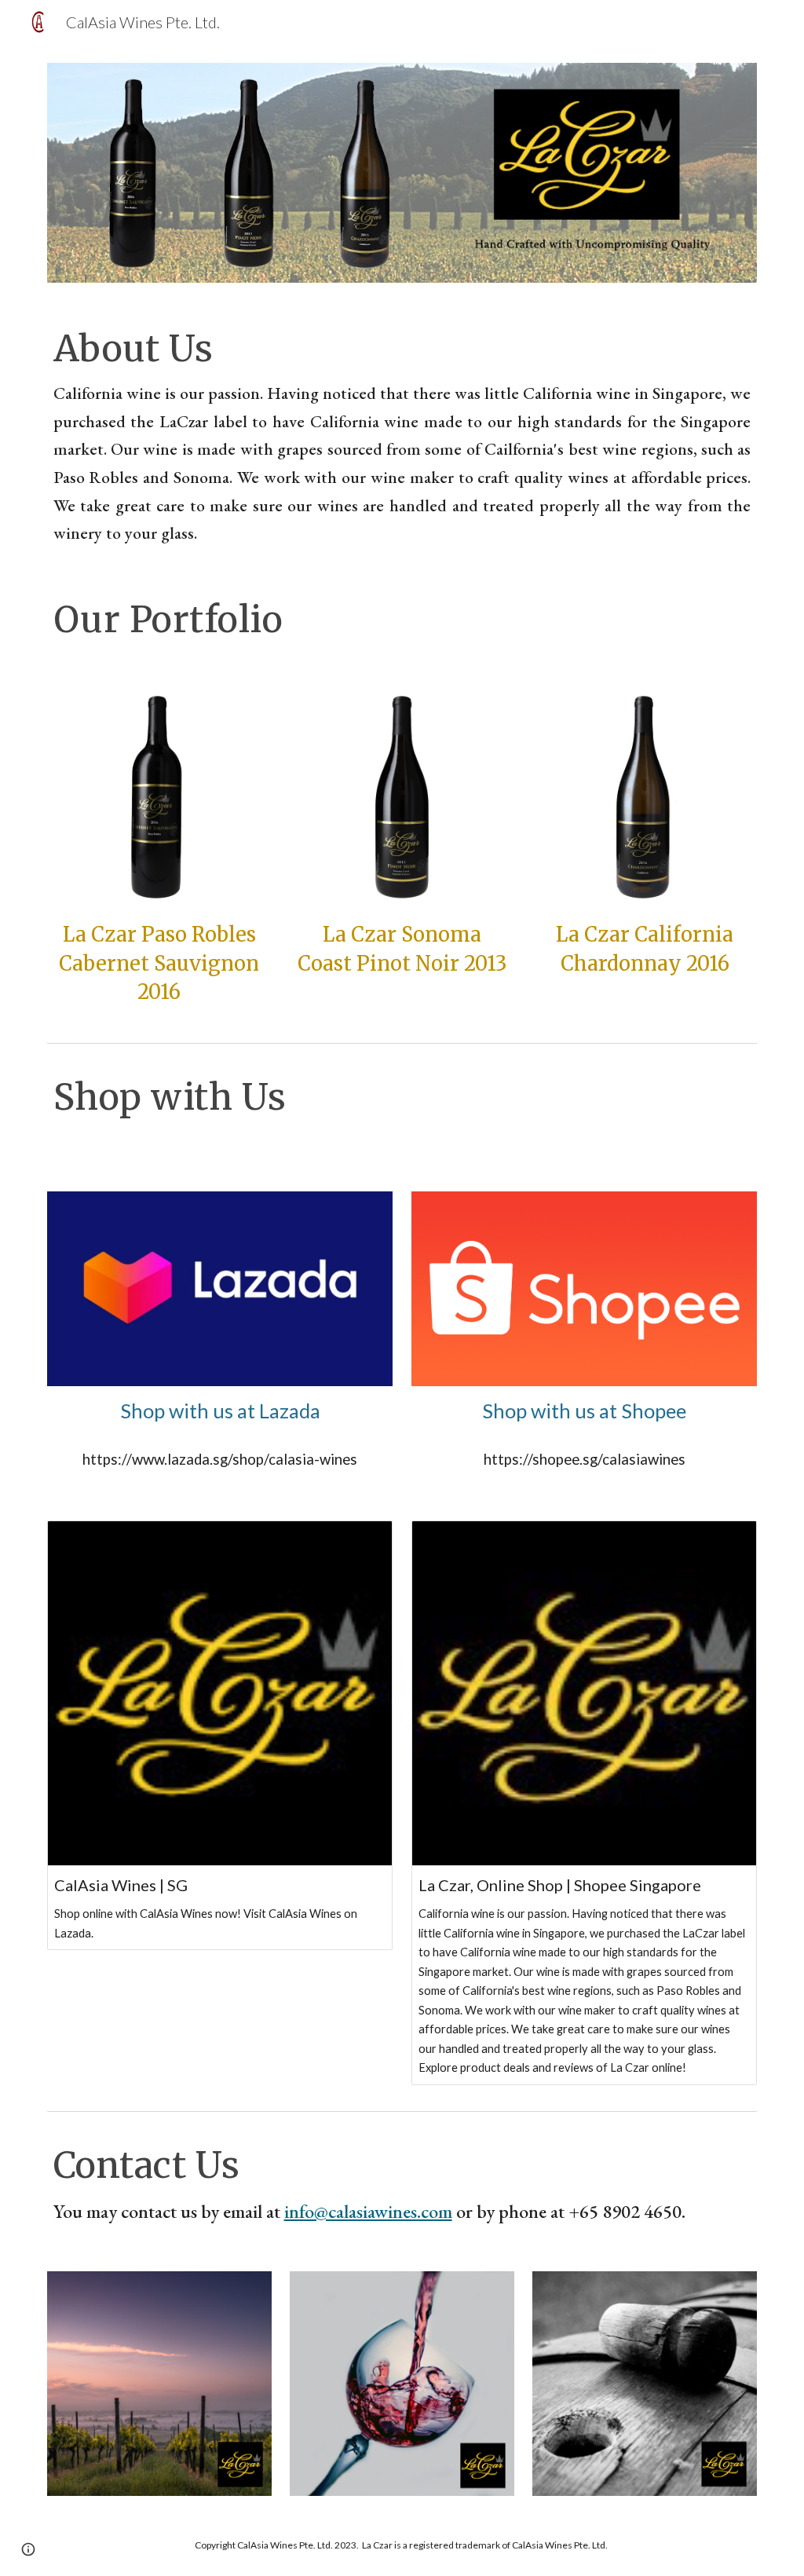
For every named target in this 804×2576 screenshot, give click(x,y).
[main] (402, 437)
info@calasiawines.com (368, 2211)
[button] (28, 2549)
